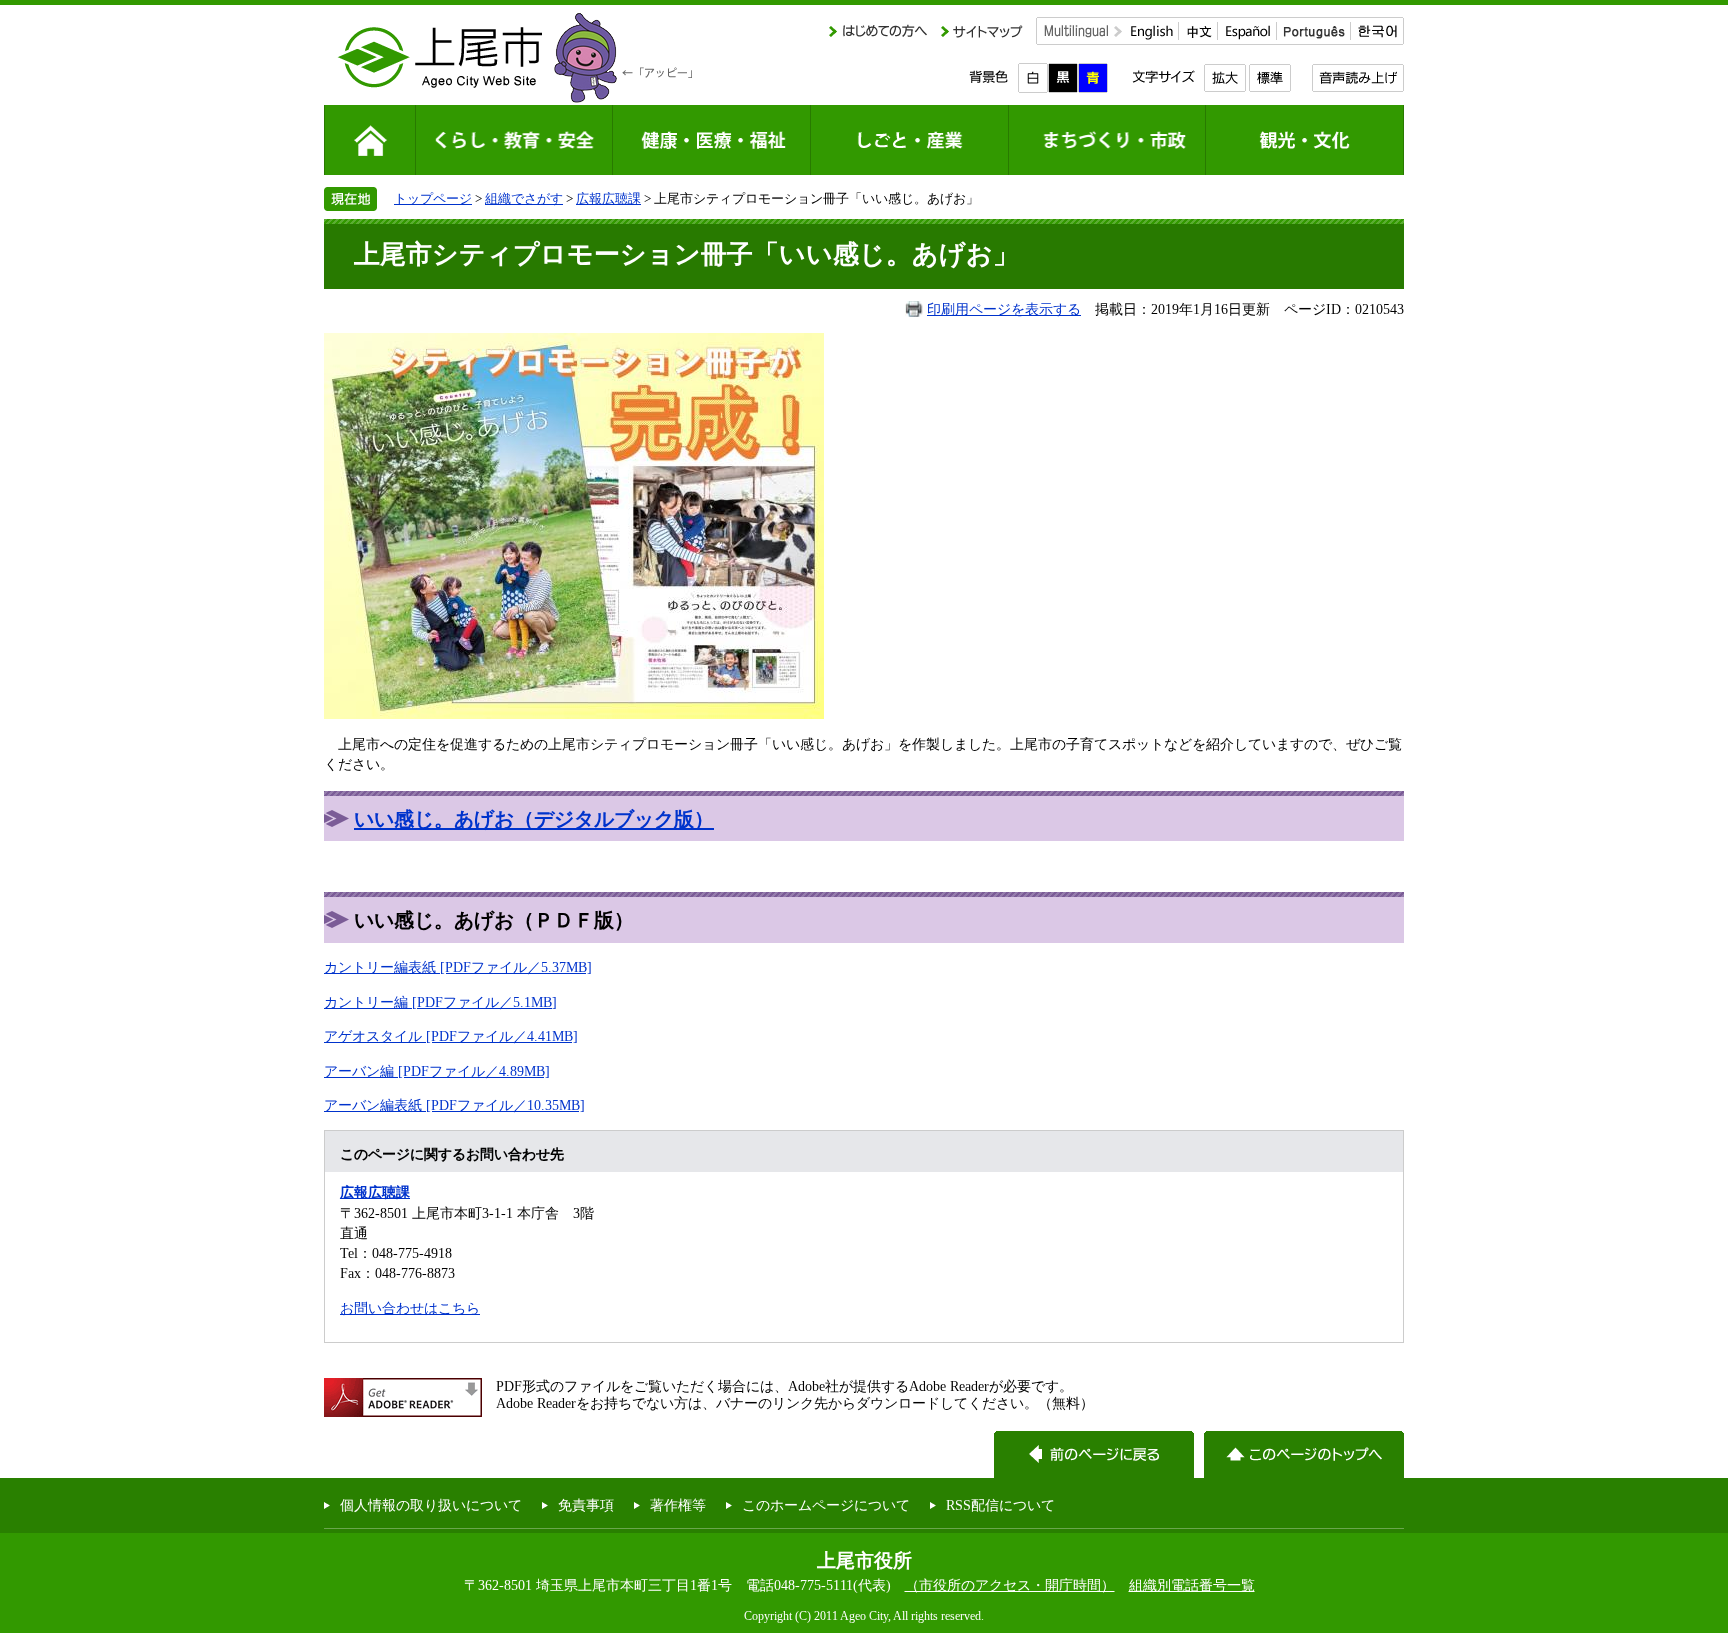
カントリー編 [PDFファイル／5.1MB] (440, 1002)
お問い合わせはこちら (410, 1308)
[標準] (1269, 78)
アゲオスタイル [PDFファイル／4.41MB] (451, 1036)
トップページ (433, 198)
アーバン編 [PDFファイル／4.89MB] (437, 1071)
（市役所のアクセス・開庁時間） (1010, 1585)
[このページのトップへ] (1304, 1454)
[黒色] (1063, 78)
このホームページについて (826, 1505)
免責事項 (586, 1505)
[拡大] (1224, 78)
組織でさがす (524, 198)
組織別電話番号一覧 (1192, 1585)
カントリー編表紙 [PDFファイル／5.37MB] (458, 967)
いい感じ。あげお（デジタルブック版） (534, 819)
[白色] (1033, 78)
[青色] (1093, 78)
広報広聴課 (608, 198)
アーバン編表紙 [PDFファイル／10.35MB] (454, 1105)
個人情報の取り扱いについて (431, 1505)
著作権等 (678, 1505)
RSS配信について (1000, 1505)
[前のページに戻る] (1094, 1454)
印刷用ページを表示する (1004, 309)
